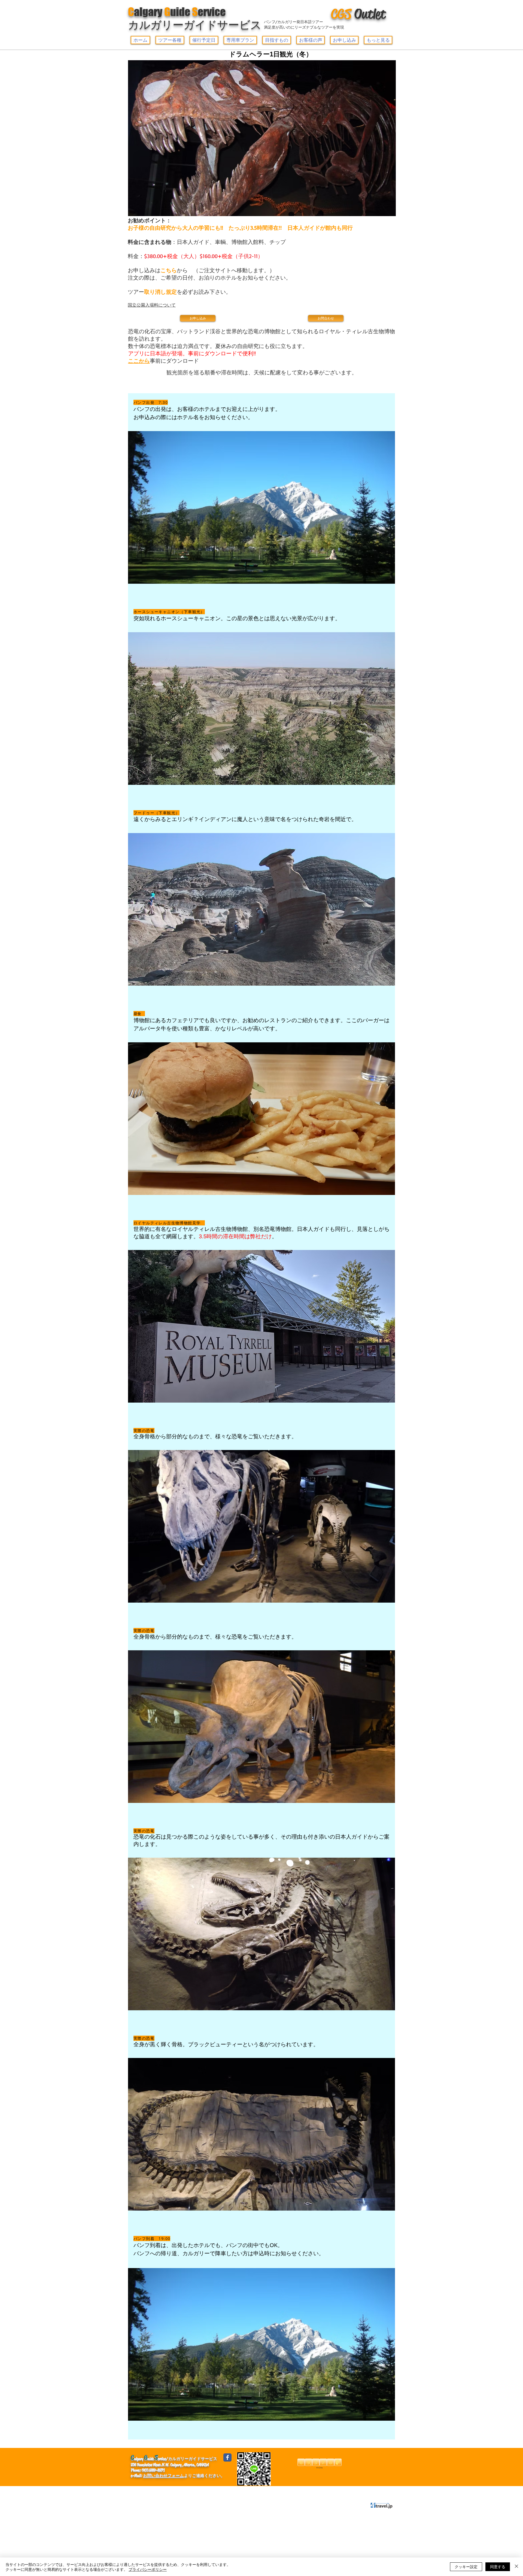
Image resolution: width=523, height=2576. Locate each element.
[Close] (516, 2567)
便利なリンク (170, 2491)
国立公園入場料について (152, 305)
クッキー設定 (466, 2566)
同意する (498, 2566)
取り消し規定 (160, 292)
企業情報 (141, 2491)
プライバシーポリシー (229, 2491)
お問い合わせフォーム (163, 2475)
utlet (358, 14)
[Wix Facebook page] (227, 2457)
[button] (170, 40)
